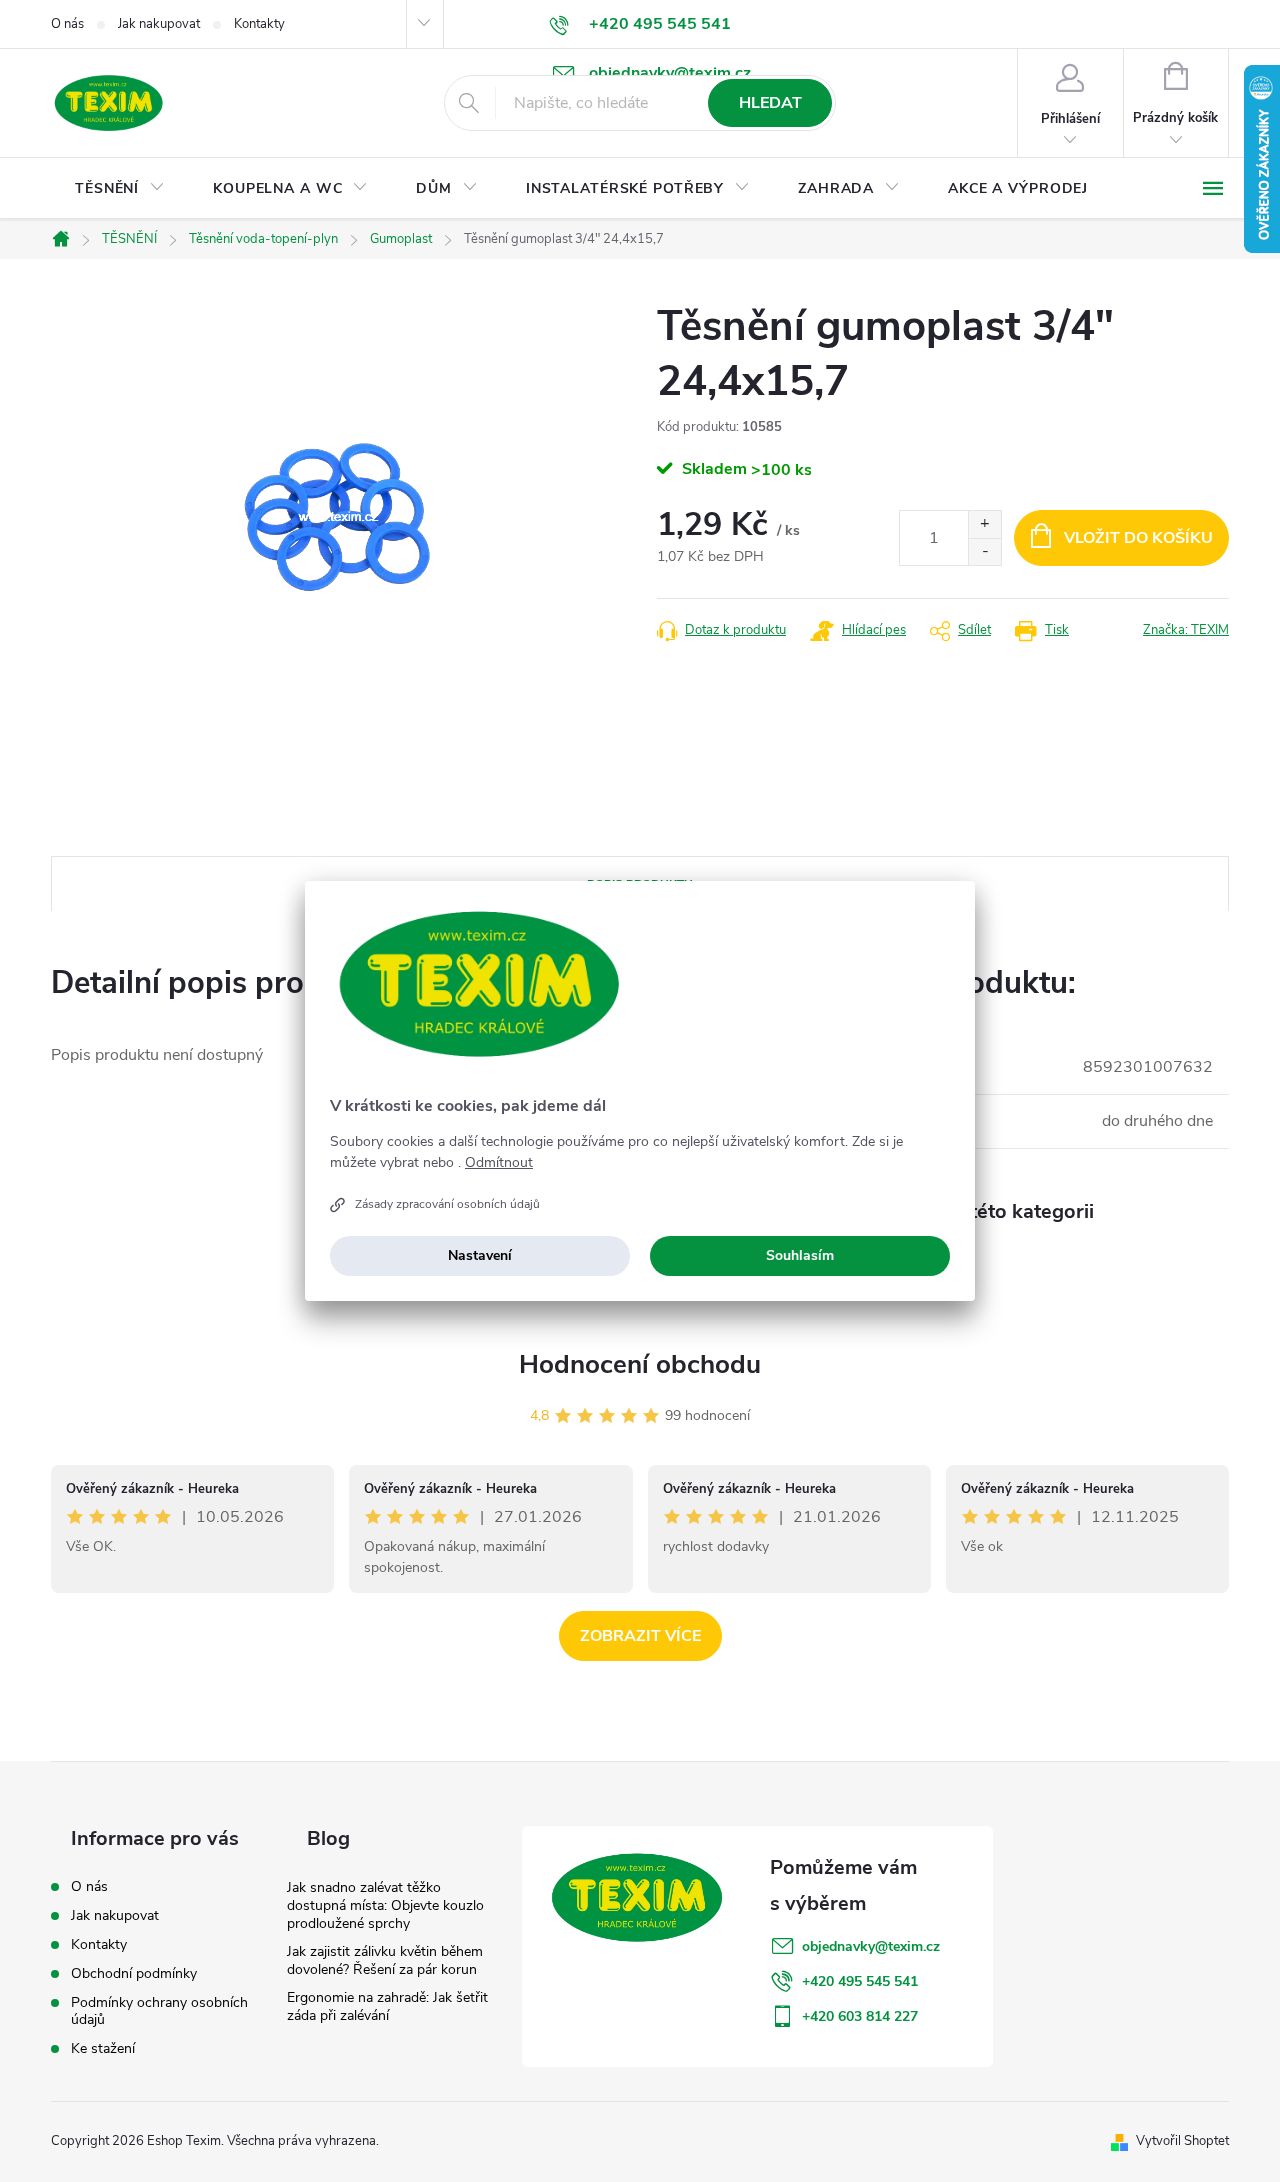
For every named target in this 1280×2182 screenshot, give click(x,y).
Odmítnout (499, 1163)
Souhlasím (800, 1255)
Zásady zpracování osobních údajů (447, 1204)
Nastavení (480, 1255)
